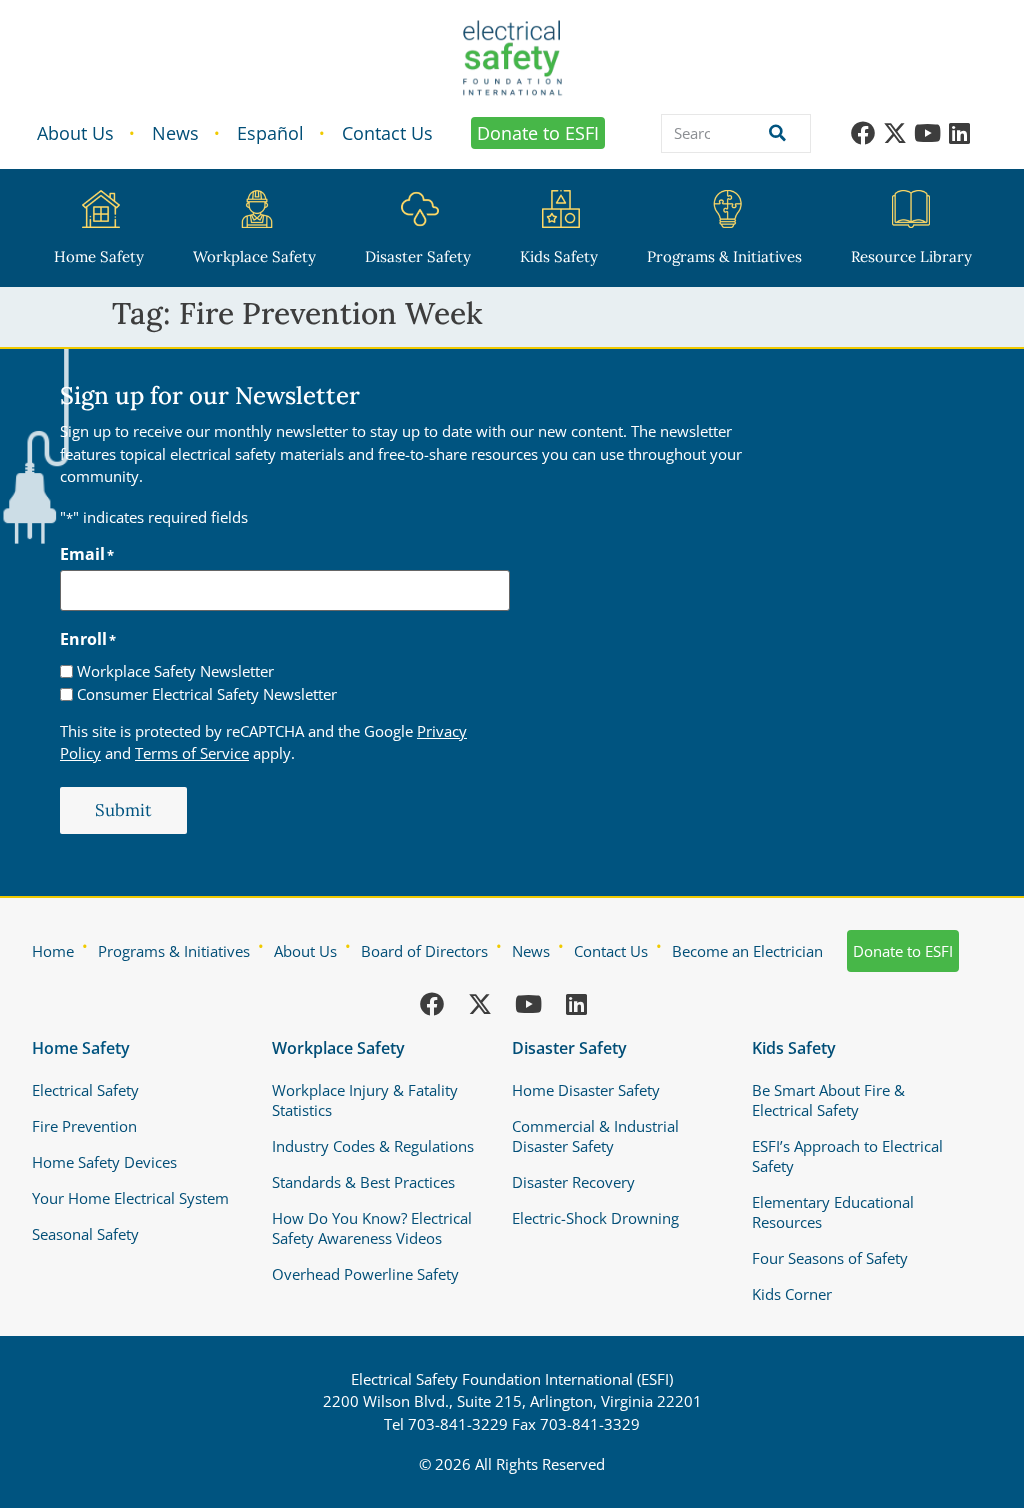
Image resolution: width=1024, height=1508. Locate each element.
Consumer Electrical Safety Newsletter (207, 694)
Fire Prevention (84, 1126)
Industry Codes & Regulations (373, 1146)
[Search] (772, 133)
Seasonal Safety (85, 1234)
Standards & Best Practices (363, 1182)
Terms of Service (192, 753)
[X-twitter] (895, 133)
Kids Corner (792, 1294)
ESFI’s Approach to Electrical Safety (847, 1156)
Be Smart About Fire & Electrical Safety (828, 1100)
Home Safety (99, 256)
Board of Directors (424, 951)
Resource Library (911, 256)
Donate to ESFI (538, 133)
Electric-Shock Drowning (595, 1218)
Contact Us (387, 133)
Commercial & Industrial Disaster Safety (595, 1136)
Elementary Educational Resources (833, 1212)
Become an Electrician (747, 951)
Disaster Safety (418, 256)
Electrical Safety (85, 1090)
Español (270, 133)
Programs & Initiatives (724, 256)
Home (53, 951)
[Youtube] (927, 133)
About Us (75, 133)
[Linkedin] (959, 133)
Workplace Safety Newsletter (175, 671)
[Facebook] (863, 133)
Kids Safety (559, 256)
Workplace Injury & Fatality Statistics (365, 1100)
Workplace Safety (254, 256)
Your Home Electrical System (130, 1198)
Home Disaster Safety (586, 1090)
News (175, 133)
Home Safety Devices (104, 1162)
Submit (123, 810)
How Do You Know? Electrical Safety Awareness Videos (372, 1228)
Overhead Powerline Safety (365, 1274)
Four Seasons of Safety (830, 1258)
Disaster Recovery (573, 1182)
